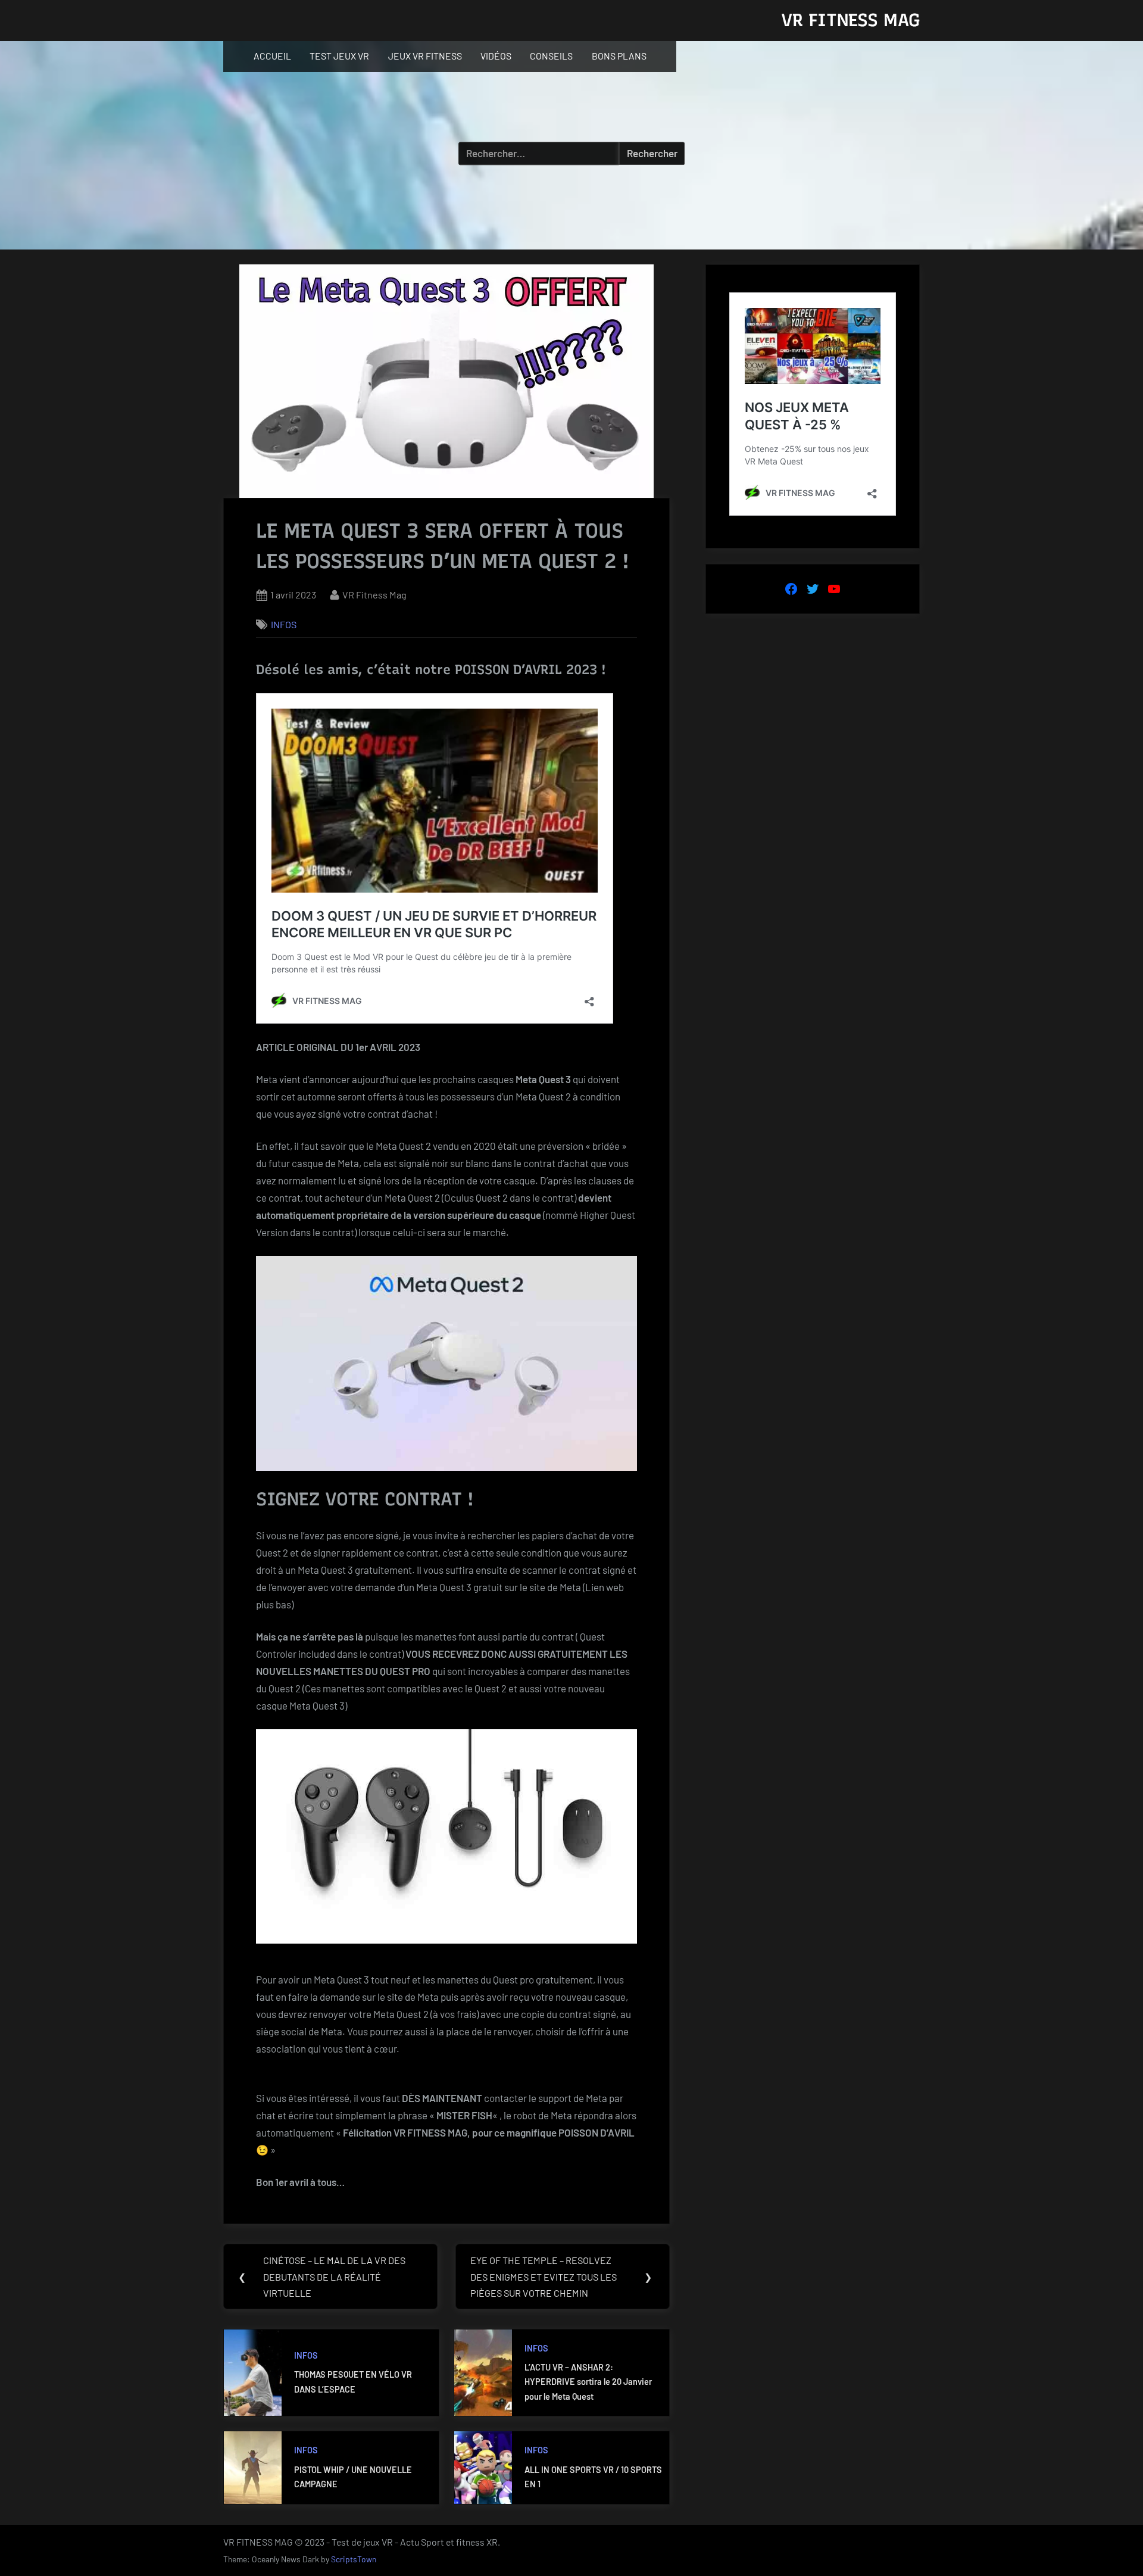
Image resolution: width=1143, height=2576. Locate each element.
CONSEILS (551, 56)
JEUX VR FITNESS (425, 56)
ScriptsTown (354, 2559)
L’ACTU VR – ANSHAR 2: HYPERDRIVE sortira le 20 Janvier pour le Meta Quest (588, 2382)
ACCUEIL (272, 56)
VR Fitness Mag (374, 595)
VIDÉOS (496, 56)
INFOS (284, 624)
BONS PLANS (619, 56)
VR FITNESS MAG (850, 20)
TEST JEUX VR (339, 56)
